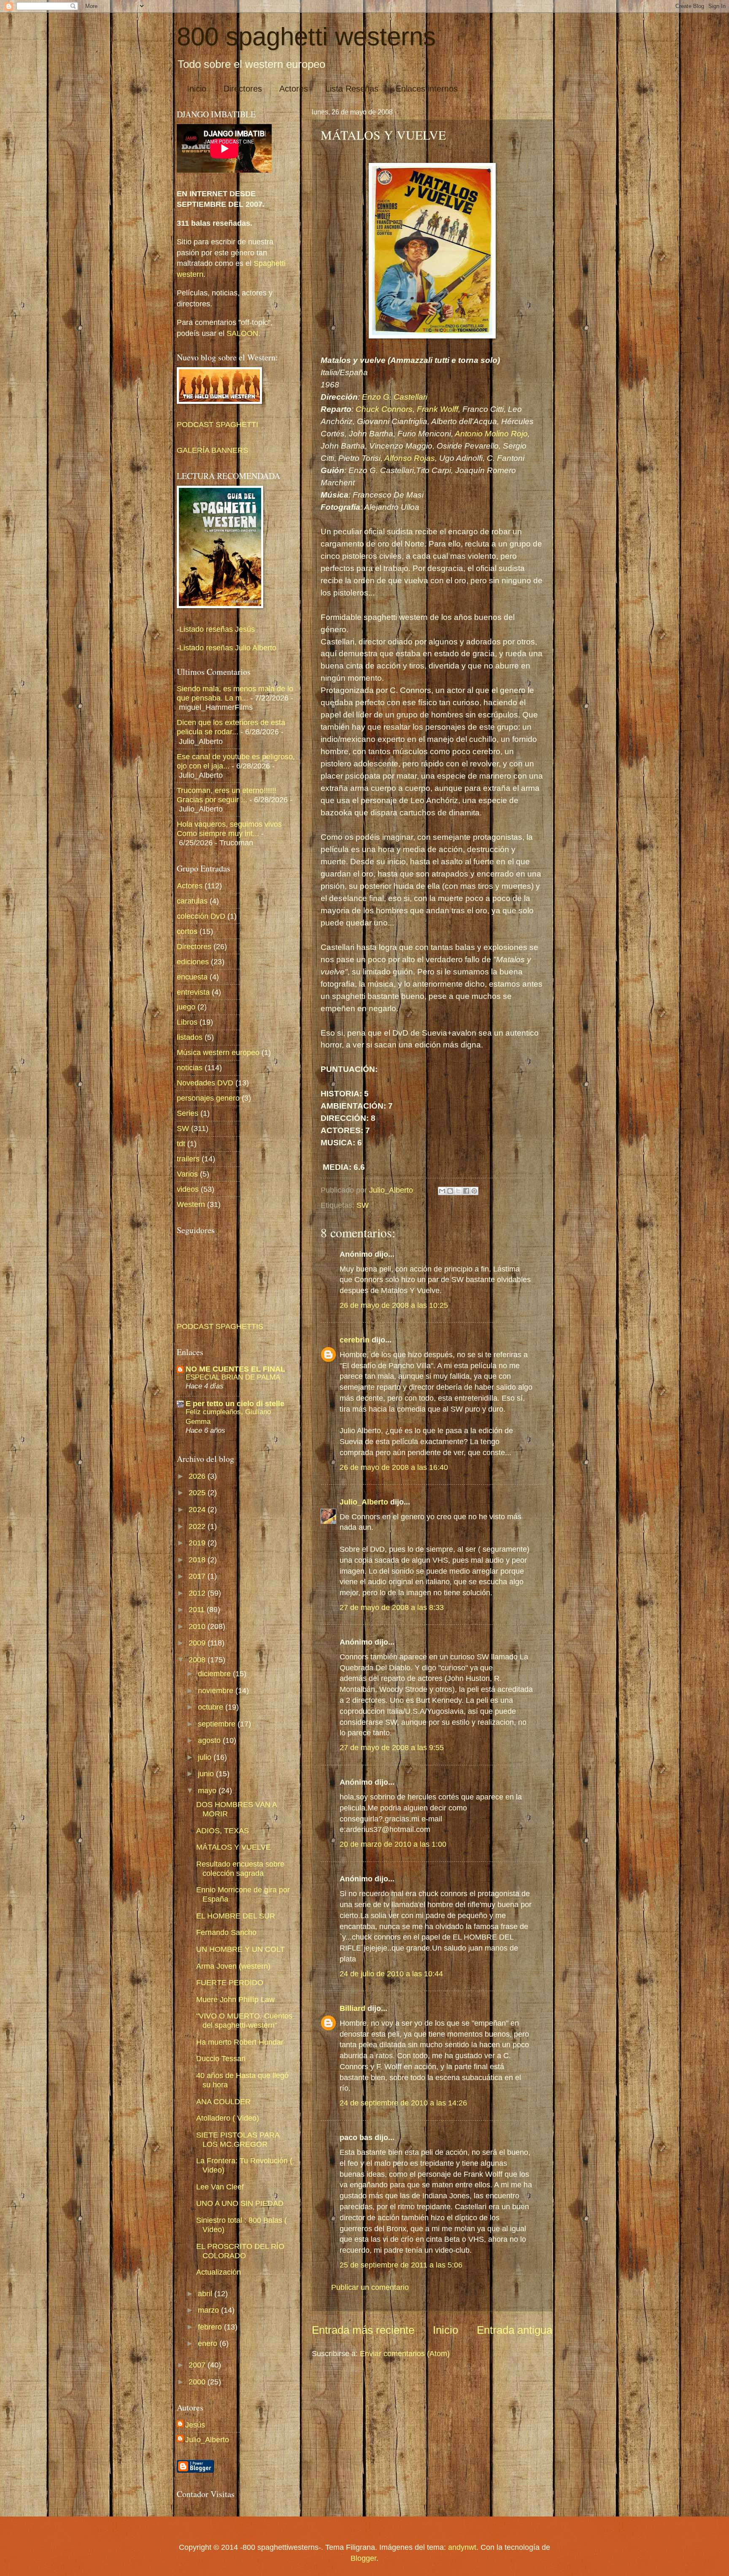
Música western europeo (218, 1052)
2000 (198, 2382)
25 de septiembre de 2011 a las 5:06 (401, 2265)
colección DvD (201, 916)
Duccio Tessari (221, 2058)
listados (190, 1037)
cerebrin (355, 1340)
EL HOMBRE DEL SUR (236, 1916)
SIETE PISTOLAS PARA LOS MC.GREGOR (238, 2139)
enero (209, 2343)
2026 (198, 1476)
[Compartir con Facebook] (466, 1191)
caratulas (192, 901)
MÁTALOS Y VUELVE (234, 1847)
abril (206, 2293)
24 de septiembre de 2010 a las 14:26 (403, 2103)
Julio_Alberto (364, 1502)
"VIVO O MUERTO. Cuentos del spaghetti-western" (244, 2020)
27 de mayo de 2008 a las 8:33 (392, 1607)
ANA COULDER (223, 2101)
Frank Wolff (437, 409)
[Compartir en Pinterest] (474, 1191)
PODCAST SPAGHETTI (217, 424)
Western (191, 1204)
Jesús (195, 2425)
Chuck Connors (384, 409)
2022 (198, 1526)
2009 (198, 1643)
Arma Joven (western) (233, 1966)
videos (188, 1189)
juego (186, 1007)
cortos (187, 931)
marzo (209, 2310)
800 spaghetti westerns (306, 37)
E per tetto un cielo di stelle (235, 1403)
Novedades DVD (205, 1083)
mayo (208, 1790)
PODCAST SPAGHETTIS (220, 1326)
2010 (198, 1626)
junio (207, 1774)
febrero (211, 2327)
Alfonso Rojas (410, 458)
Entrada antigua (514, 2330)
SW (363, 1205)
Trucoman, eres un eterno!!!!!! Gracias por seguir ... (227, 795)
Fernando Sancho (226, 1932)
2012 (198, 1593)
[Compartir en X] (458, 1191)
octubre (212, 1707)
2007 (198, 2365)
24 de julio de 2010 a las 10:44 (391, 1974)
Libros (187, 1022)
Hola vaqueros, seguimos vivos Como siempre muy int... (229, 829)
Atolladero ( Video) (228, 2118)
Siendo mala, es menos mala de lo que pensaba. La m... (235, 693)
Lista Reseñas (352, 89)
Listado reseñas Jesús (217, 629)
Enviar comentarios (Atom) (405, 2353)
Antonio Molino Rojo (491, 434)
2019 (198, 1543)
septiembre (218, 1724)
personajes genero (208, 1098)
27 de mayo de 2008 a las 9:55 (392, 1747)
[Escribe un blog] (450, 1191)
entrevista (193, 992)
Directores (243, 89)
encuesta (192, 977)
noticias (190, 1067)
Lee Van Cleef (220, 2187)
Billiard (352, 2008)
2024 (198, 1509)
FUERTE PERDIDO (230, 1982)
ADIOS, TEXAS (223, 1831)
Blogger (363, 2558)
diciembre (215, 1674)
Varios (187, 1174)
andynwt (462, 2547)
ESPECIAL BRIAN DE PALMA (233, 1377)
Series (188, 1113)
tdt (181, 1143)
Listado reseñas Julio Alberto (228, 648)
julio (206, 1757)
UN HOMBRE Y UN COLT (240, 1949)
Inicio (197, 89)
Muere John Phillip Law (235, 1999)
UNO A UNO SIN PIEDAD (240, 2203)
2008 (198, 1660)
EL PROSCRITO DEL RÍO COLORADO (240, 2251)
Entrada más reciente (363, 2330)
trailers (188, 1159)
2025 (198, 1492)
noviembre (217, 1690)
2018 (198, 1560)
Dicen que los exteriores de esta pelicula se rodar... (231, 727)
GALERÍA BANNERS (212, 450)
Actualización (219, 2272)
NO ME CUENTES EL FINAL (235, 1369)
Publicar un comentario (370, 2287)
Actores (294, 89)
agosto (210, 1740)
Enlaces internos (427, 89)
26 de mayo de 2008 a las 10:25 (394, 1305)
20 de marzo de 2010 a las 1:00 (393, 1844)
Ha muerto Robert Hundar (240, 2042)
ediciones (193, 962)
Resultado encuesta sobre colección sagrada (240, 1868)
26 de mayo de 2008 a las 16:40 (394, 1467)
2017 (198, 1576)
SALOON (241, 333)
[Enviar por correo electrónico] (442, 1191)
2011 (198, 1609)
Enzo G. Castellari (395, 397)
